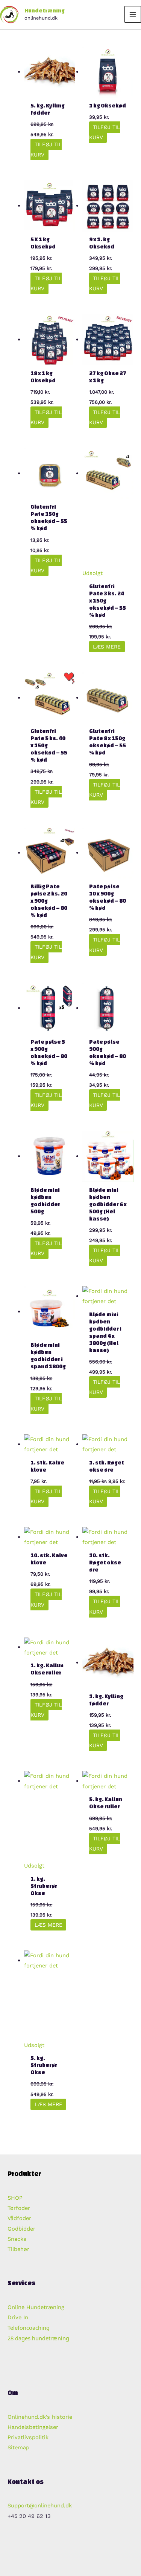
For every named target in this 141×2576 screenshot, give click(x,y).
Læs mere (107, 647)
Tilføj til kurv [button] (46, 149)
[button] (52, 2553)
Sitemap (18, 2447)
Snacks (17, 2239)
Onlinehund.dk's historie (40, 2417)
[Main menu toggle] (133, 14)
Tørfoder (19, 2208)
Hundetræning (45, 11)
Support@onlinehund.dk (40, 2505)
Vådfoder (19, 2218)
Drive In (18, 2317)
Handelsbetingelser (33, 2427)
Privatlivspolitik (28, 2437)
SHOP (15, 2198)
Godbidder (21, 2229)
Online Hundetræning (36, 2307)
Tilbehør (18, 2249)
